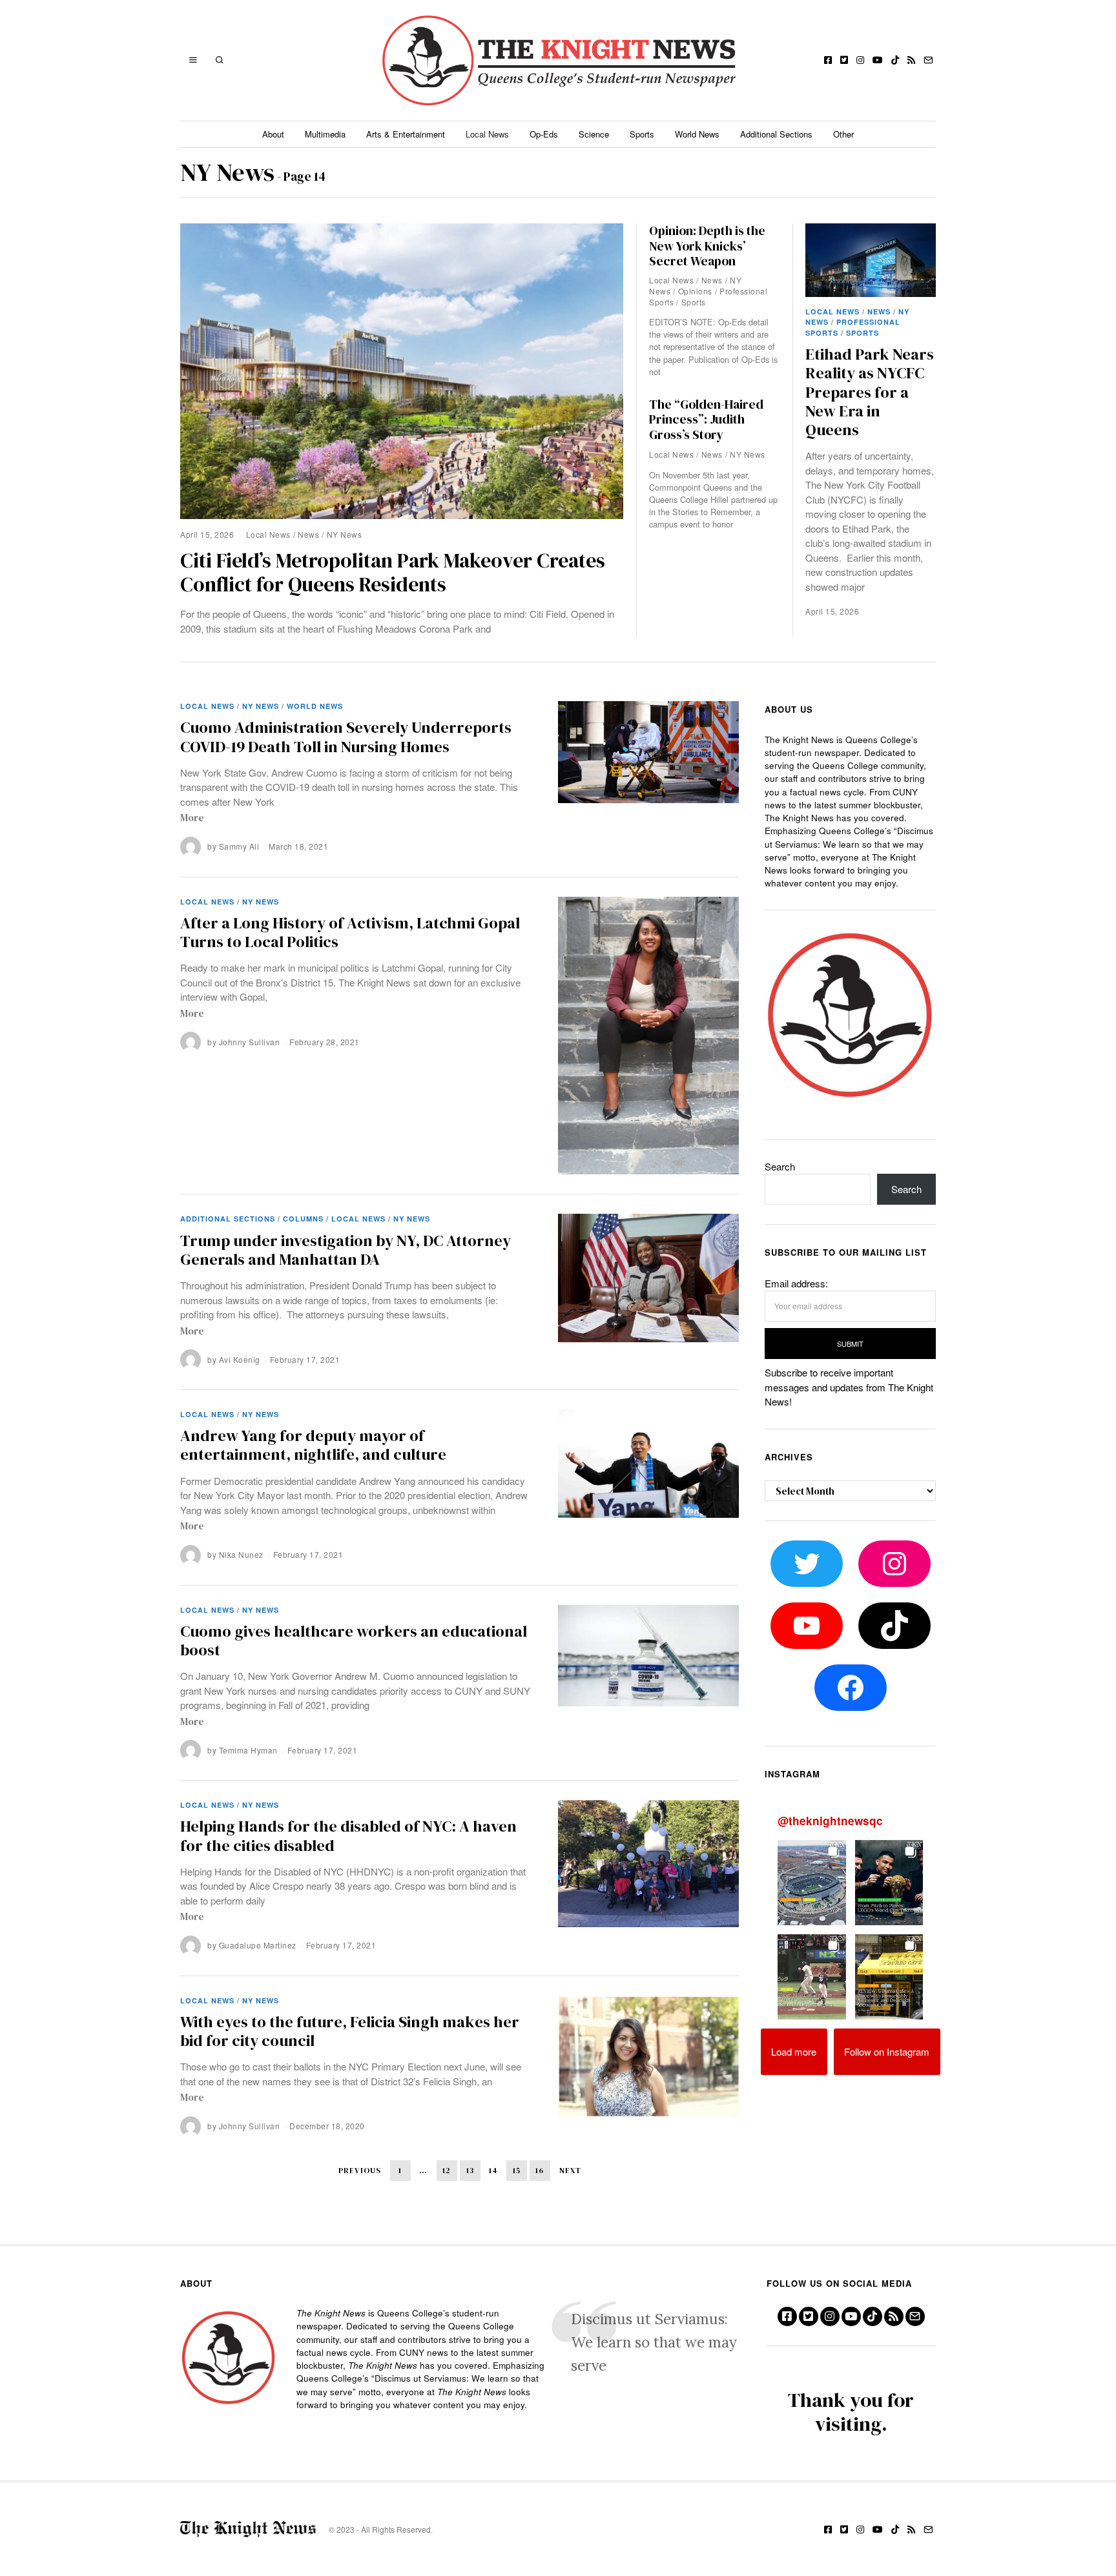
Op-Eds (544, 134)
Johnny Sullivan (250, 1042)
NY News (345, 534)
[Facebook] (828, 60)
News (308, 534)
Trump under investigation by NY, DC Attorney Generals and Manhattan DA (346, 1250)
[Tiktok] (895, 60)
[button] (812, 1883)
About (273, 134)
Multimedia (325, 134)
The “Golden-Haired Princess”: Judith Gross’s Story (706, 420)
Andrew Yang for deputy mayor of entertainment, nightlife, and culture (313, 1445)
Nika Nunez (241, 1554)
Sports (642, 134)
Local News (487, 134)
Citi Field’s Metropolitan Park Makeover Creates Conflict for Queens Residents (393, 573)
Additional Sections (776, 134)
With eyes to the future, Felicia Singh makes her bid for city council (350, 2031)
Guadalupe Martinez (258, 1945)
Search (780, 1166)
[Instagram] (860, 60)
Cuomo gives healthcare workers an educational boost (354, 1641)
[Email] (928, 60)
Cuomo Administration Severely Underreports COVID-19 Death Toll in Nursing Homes (346, 737)
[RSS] (911, 60)
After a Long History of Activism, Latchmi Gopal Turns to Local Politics (350, 932)
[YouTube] (878, 60)
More (192, 818)
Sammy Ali (239, 846)
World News (697, 134)
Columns (303, 1219)
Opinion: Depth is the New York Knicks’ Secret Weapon (707, 246)
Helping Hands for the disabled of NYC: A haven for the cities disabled (348, 1835)
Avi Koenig (240, 1359)
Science (594, 134)
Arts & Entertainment (406, 134)
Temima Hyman (248, 1750)
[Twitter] (844, 60)
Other (843, 134)
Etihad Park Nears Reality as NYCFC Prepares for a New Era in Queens (870, 392)
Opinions (695, 291)
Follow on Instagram (887, 2051)
